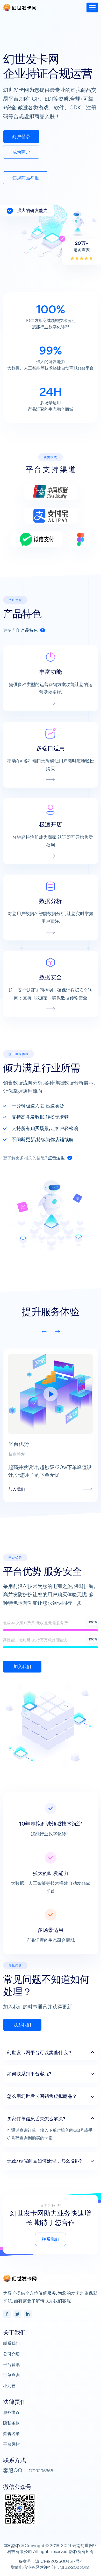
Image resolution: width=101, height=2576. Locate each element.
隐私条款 (11, 2423)
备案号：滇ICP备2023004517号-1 (51, 2561)
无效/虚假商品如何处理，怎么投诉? (44, 2161)
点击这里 (57, 1158)
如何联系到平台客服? (29, 2074)
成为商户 (21, 152)
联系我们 (22, 2025)
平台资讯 (11, 2364)
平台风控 (11, 2444)
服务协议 (11, 2412)
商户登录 (21, 137)
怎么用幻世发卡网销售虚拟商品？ (42, 2096)
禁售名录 (11, 2434)
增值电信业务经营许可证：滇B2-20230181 (51, 2567)
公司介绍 (11, 2354)
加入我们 (22, 1667)
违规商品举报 (26, 178)
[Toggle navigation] (92, 7)
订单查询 (11, 2375)
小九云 (9, 2386)
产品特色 (30, 630)
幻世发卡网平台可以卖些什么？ (40, 2052)
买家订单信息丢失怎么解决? (36, 2119)
